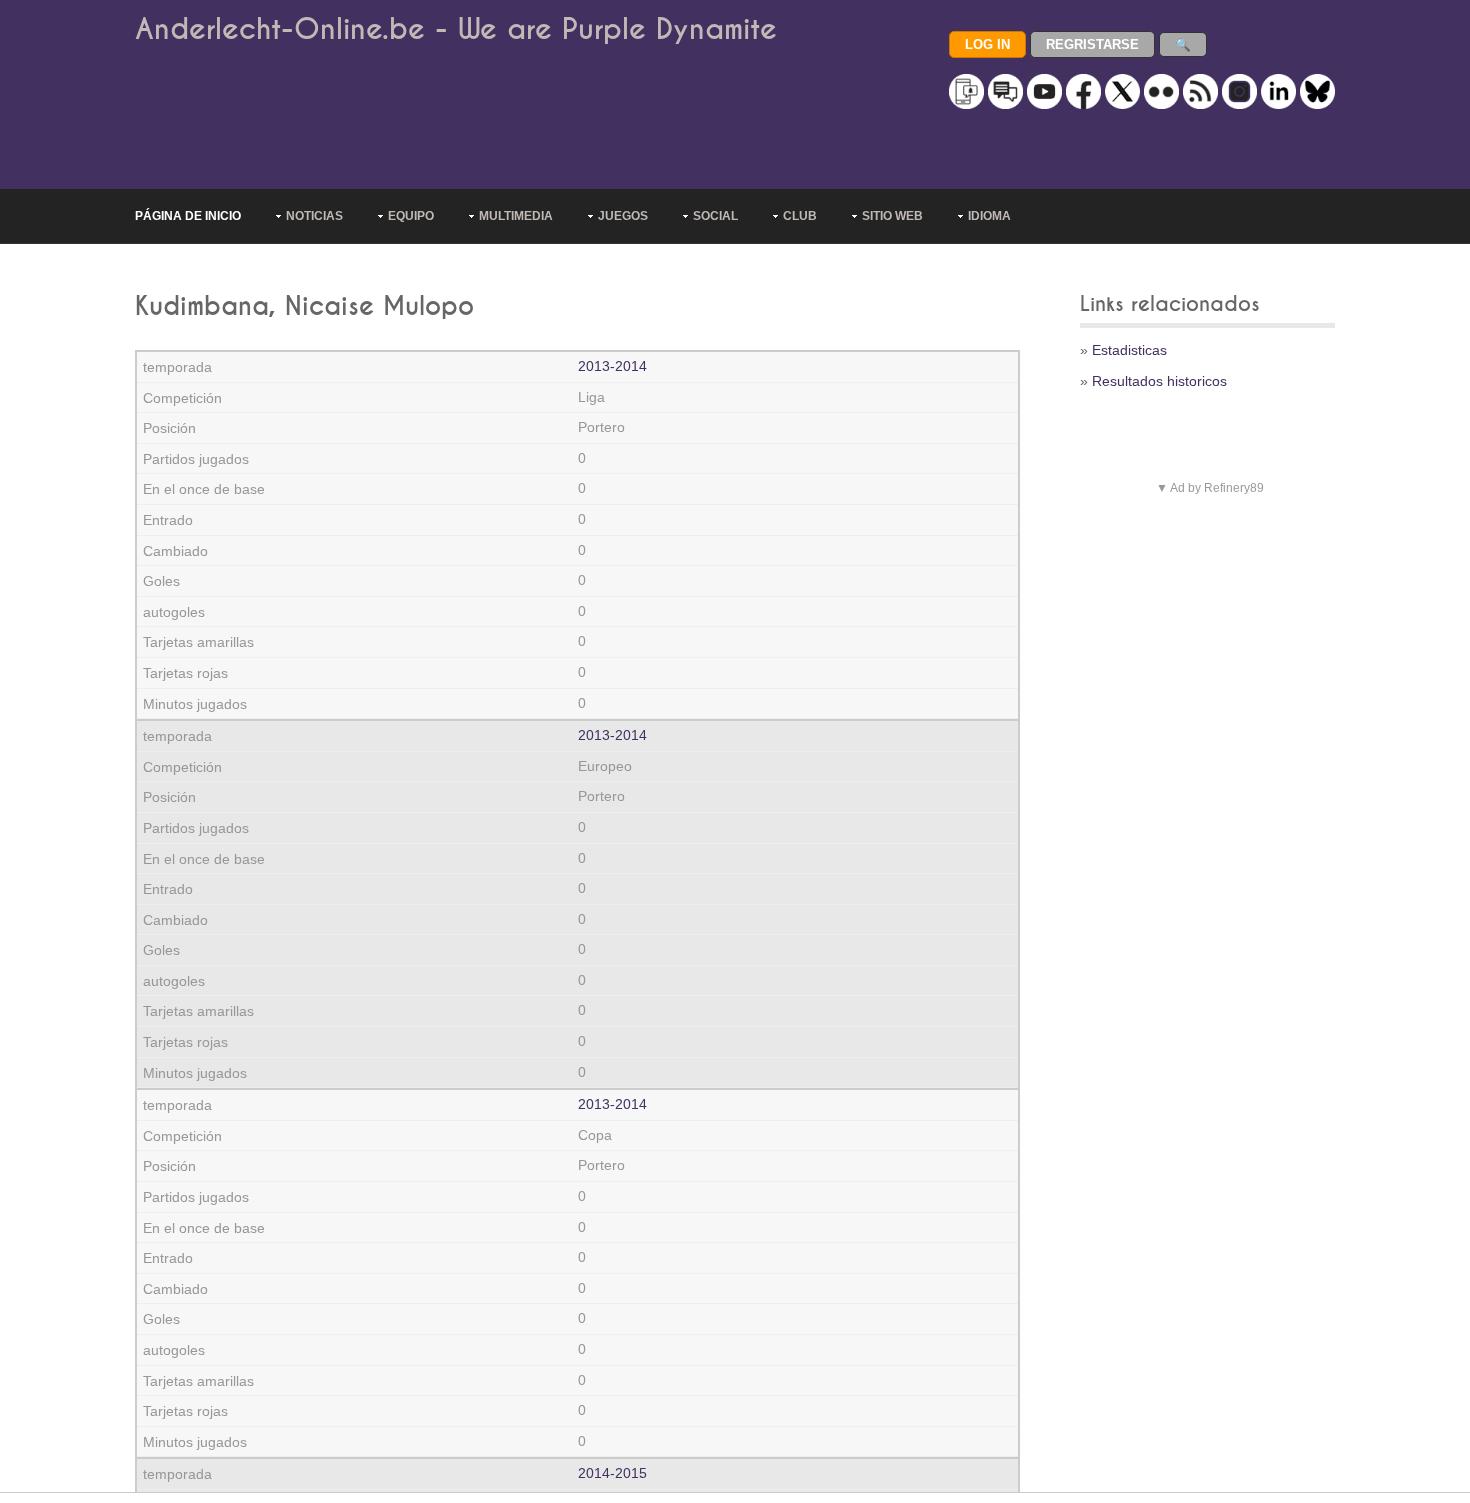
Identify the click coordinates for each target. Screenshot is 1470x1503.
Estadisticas (1129, 350)
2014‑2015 (612, 1473)
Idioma (989, 216)
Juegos (623, 216)
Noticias (314, 216)
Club (800, 216)
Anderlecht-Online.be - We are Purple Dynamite (456, 29)
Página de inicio (188, 216)
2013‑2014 (612, 366)
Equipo (411, 216)
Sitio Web (892, 216)
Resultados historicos (1159, 381)
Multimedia (516, 216)
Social (715, 216)
